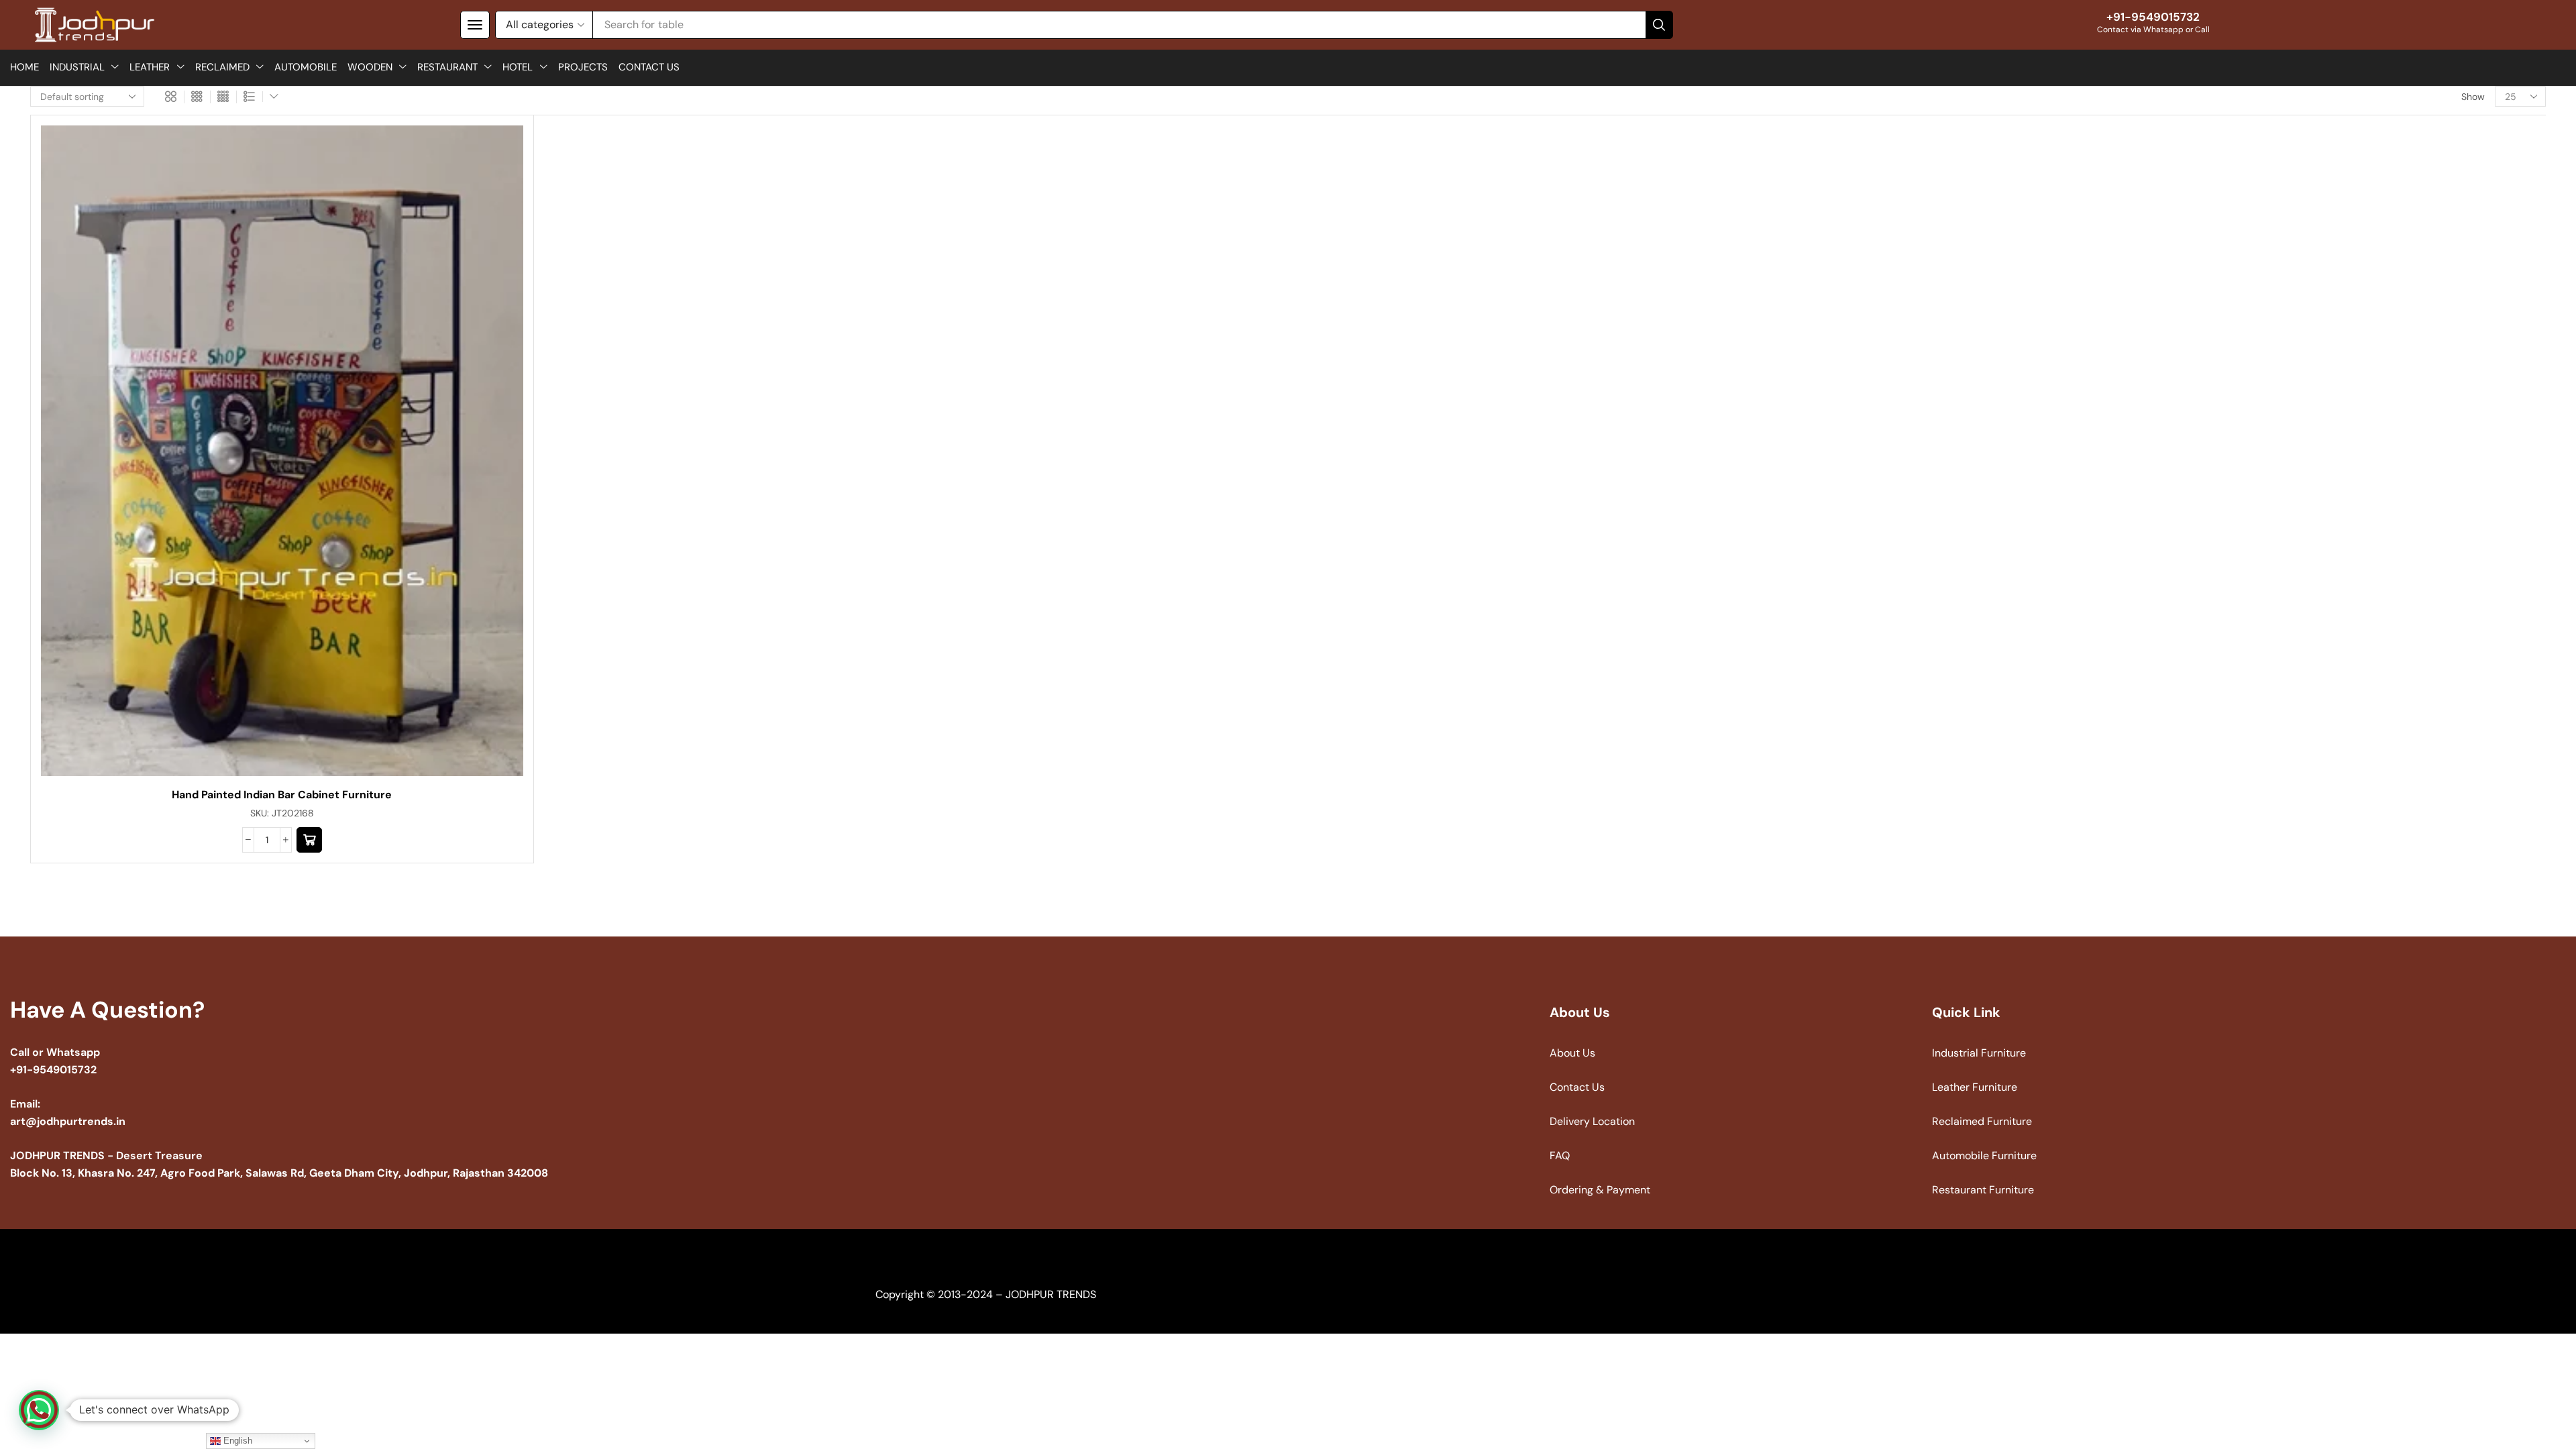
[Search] (1659, 25)
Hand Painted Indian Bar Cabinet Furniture (282, 795)
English (236, 1441)
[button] (475, 25)
